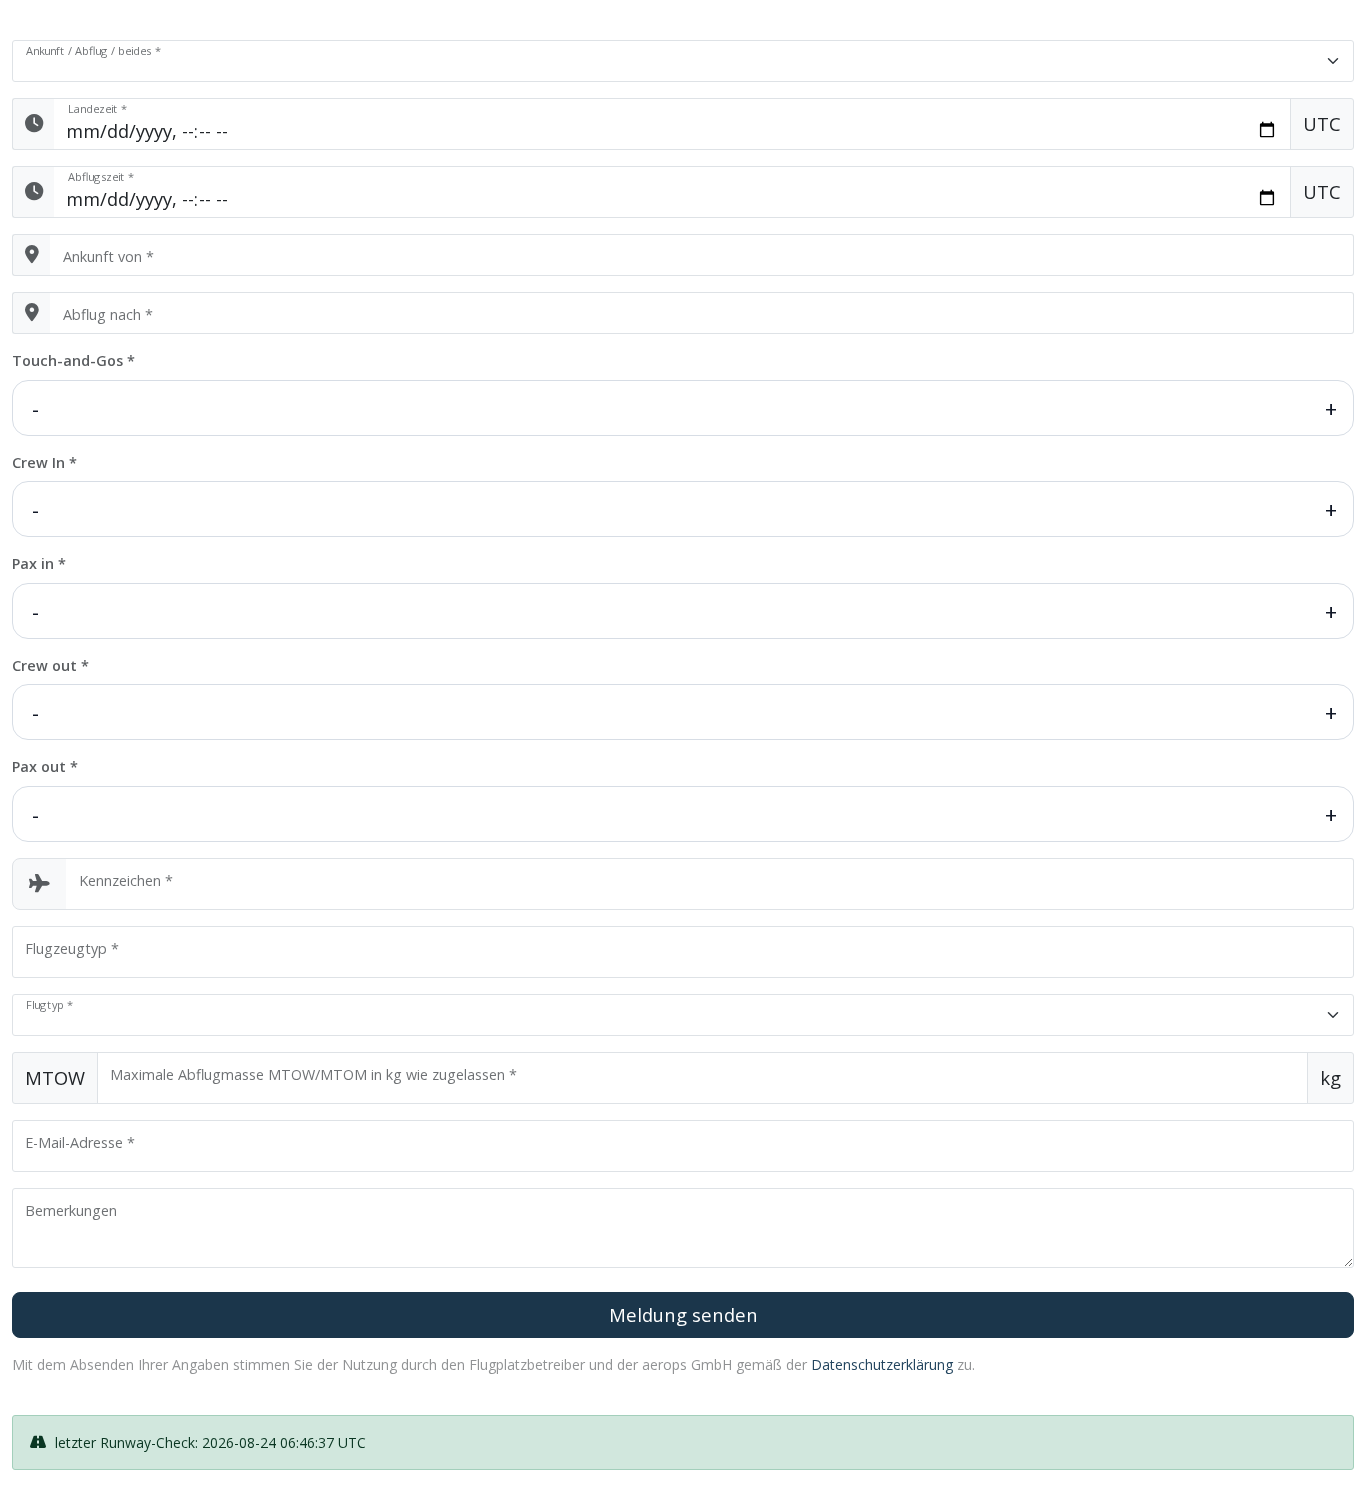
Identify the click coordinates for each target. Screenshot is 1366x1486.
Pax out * (45, 766)
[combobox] (702, 255)
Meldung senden (683, 1314)
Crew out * (50, 665)
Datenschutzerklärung (882, 1364)
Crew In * (44, 462)
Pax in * (39, 563)
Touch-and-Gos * (73, 360)
